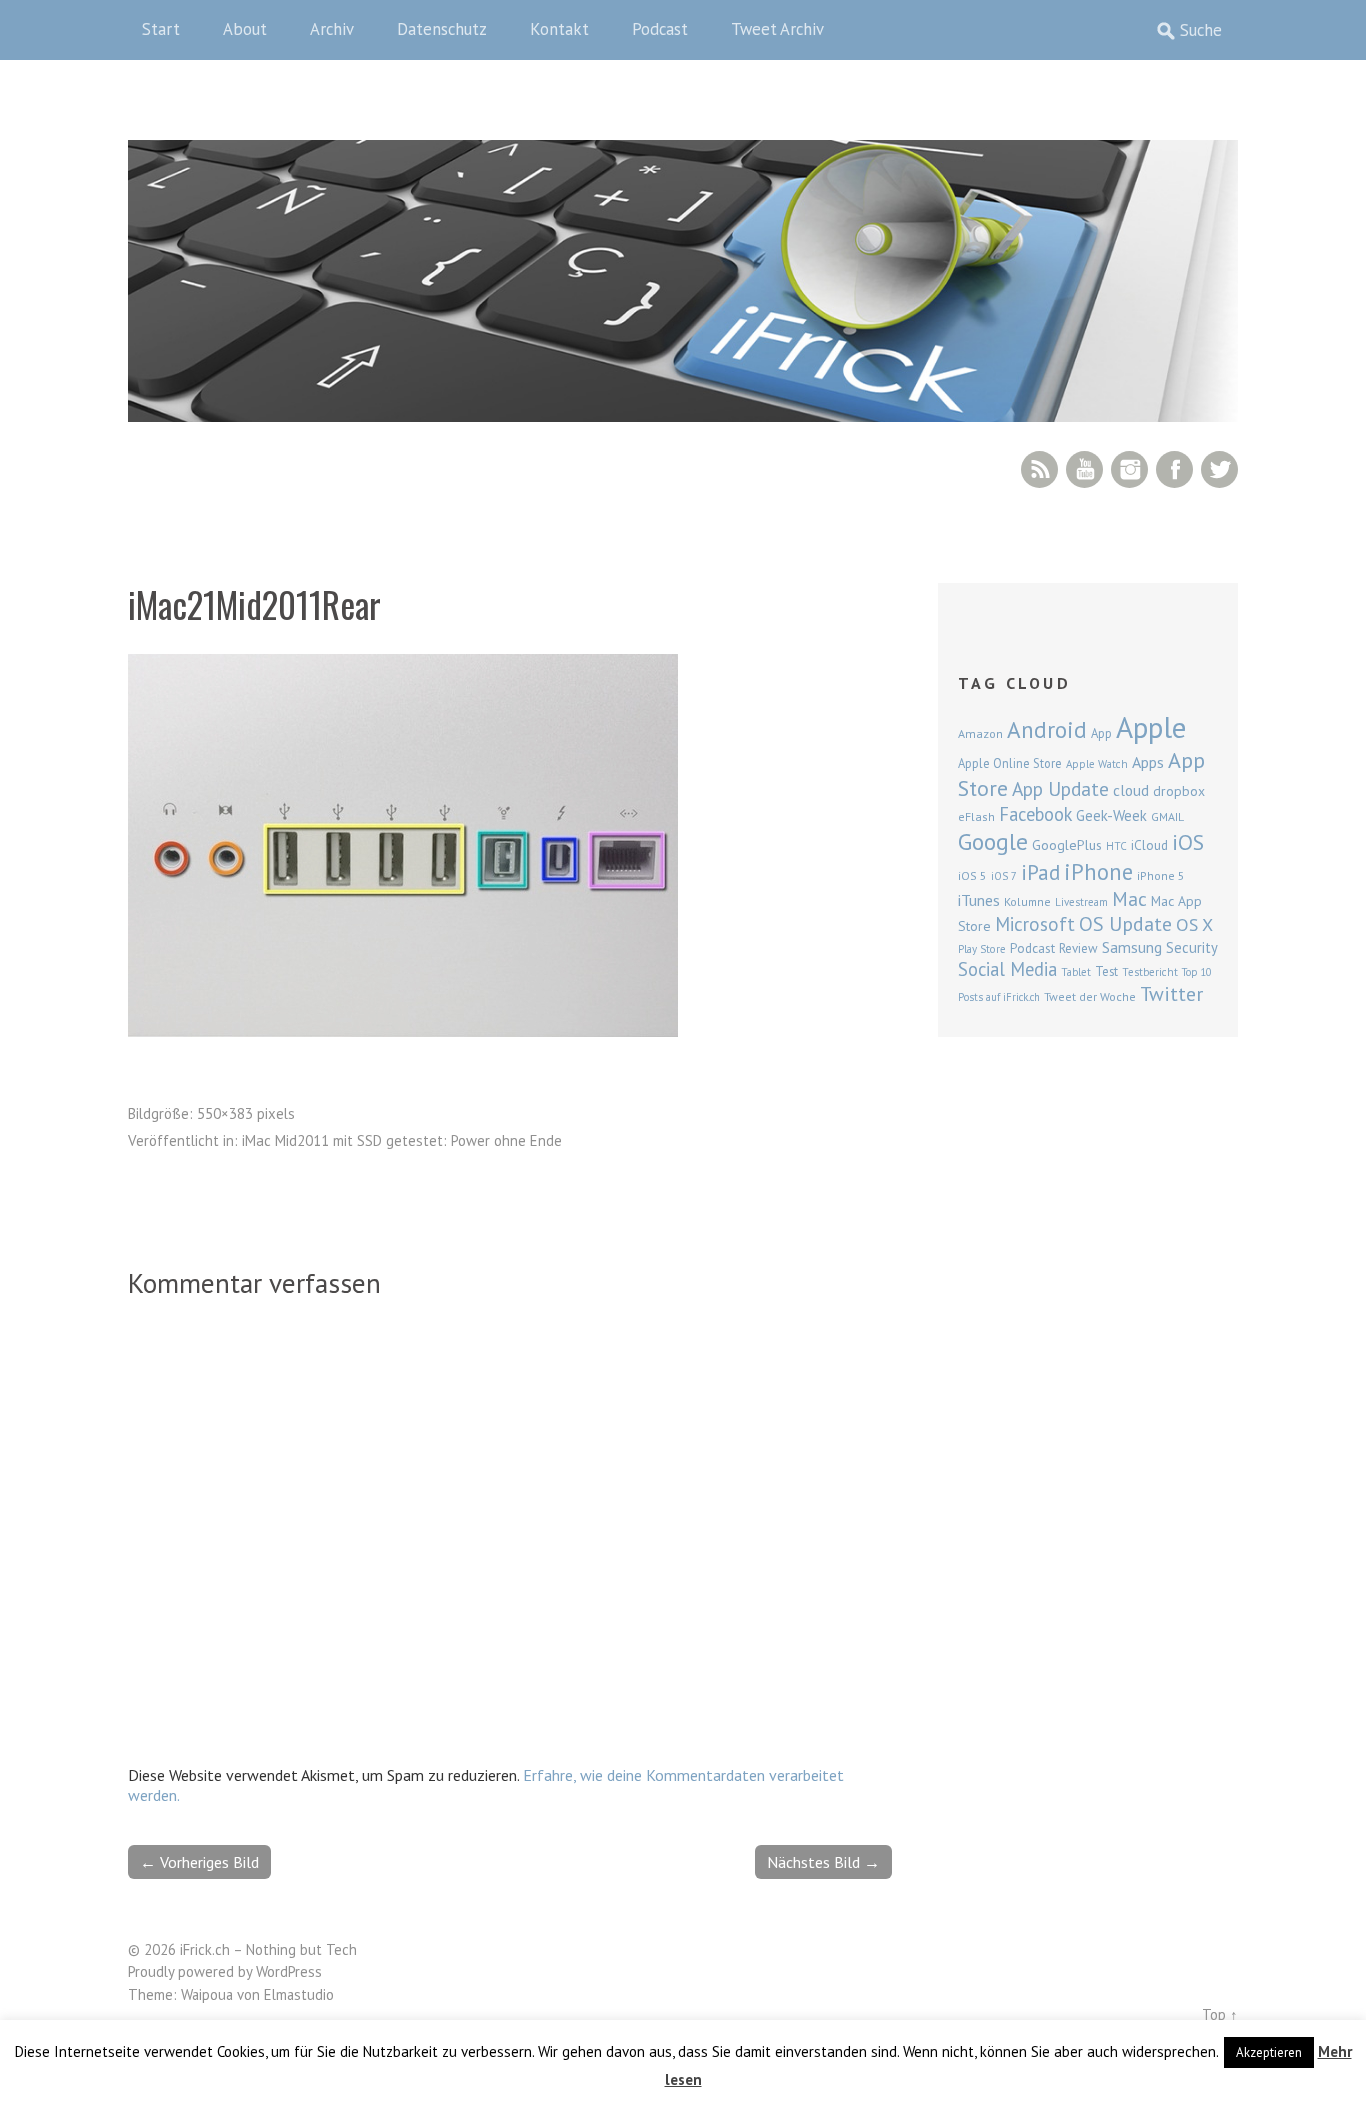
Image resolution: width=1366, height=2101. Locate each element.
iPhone (1098, 871)
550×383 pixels (246, 1113)
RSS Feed (1039, 469)
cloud (1131, 790)
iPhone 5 (1161, 875)
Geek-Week (1111, 815)
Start (161, 29)
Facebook (1174, 469)
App (1101, 733)
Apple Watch (1097, 764)
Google (993, 841)
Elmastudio (299, 1994)
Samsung (1132, 947)
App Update (1060, 788)
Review (1078, 948)
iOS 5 (972, 875)
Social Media (1007, 969)
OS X (1194, 924)
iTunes (979, 900)
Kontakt (559, 29)
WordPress (289, 1971)
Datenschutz (442, 29)
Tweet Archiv (777, 29)
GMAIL (1167, 816)
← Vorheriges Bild (199, 1862)
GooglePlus (1067, 845)
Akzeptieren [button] (1269, 2052)
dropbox (1179, 791)
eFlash (976, 816)
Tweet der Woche (1090, 996)
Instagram (1129, 469)
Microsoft (1035, 924)
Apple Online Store (1010, 763)
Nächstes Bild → (823, 1862)
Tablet (1076, 972)
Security (1192, 947)
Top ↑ (1220, 2014)
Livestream (1081, 902)
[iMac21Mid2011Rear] (403, 1031)
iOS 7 (1004, 876)
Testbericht (1150, 972)
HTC (1116, 846)
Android (1047, 729)
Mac (1129, 898)
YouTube (1084, 469)
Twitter (1219, 469)
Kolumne (1027, 901)
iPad (1040, 872)
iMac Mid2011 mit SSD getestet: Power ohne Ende (402, 1140)
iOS (1188, 842)
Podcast (660, 29)
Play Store (982, 949)
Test (1106, 971)
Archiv (332, 29)
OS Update (1125, 924)
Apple (1151, 727)
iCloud (1149, 845)
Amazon (980, 733)
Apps (1148, 762)
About (245, 29)
